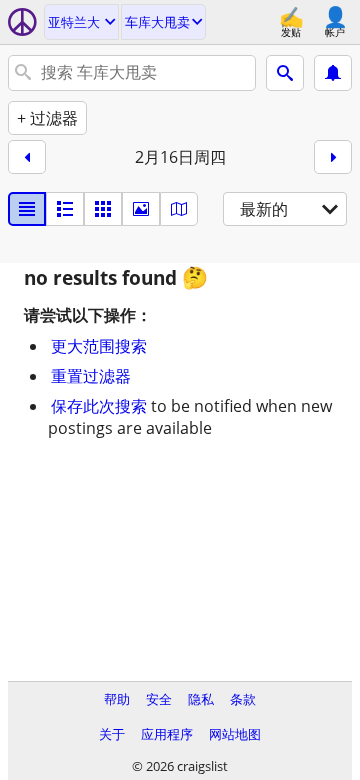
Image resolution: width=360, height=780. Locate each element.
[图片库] (141, 209)
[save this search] (333, 73)
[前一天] (27, 157)
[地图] (179, 209)
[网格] (103, 209)
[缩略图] (65, 209)
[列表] (27, 209)
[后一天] (333, 157)
